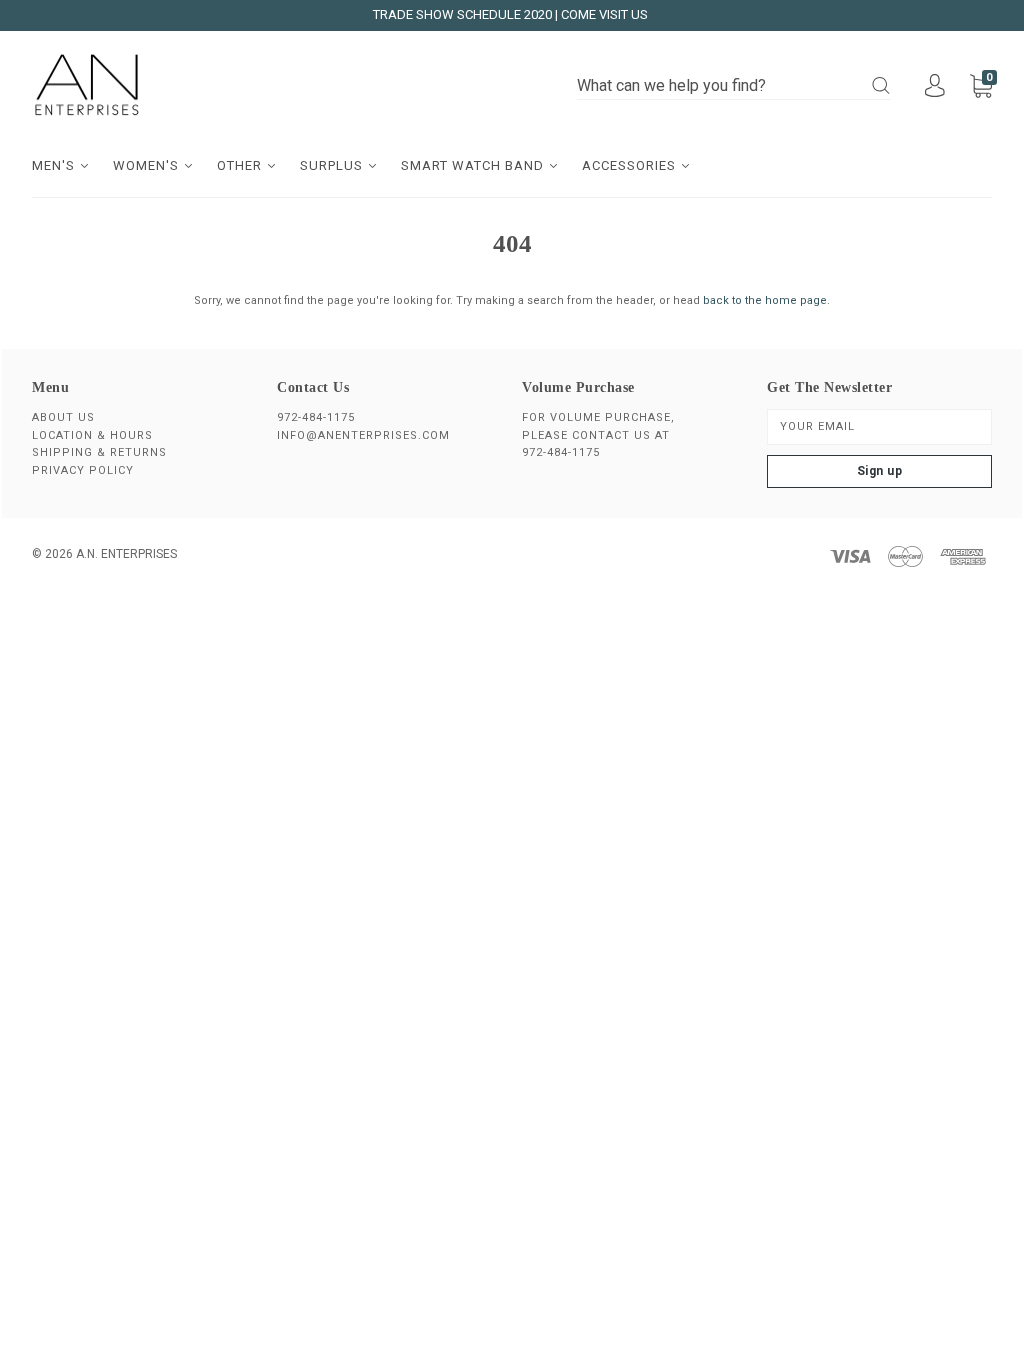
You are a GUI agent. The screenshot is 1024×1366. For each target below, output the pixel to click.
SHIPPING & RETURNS (99, 452)
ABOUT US (63, 417)
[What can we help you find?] (733, 86)
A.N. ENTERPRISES (126, 554)
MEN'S (55, 165)
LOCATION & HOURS (92, 435)
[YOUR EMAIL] (879, 427)
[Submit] (881, 85)
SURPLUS (333, 165)
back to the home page (765, 300)
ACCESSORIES (631, 165)
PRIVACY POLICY (83, 470)
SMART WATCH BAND (474, 165)
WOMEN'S (148, 165)
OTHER (241, 165)
